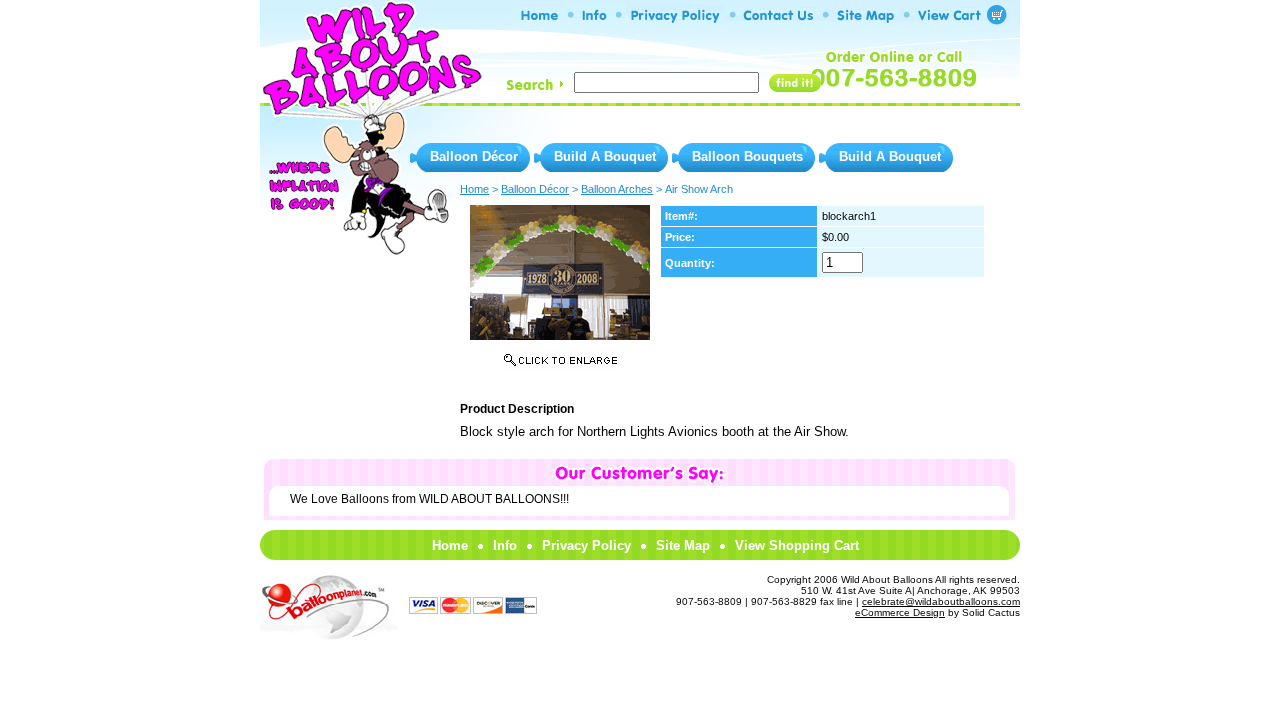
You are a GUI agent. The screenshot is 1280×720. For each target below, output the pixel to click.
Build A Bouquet (605, 156)
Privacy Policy (586, 545)
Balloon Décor (474, 156)
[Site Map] (865, 19)
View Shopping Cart (797, 545)
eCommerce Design (900, 612)
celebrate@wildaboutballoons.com (941, 601)
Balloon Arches (617, 189)
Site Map (683, 545)
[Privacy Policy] (675, 19)
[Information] (594, 19)
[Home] (540, 19)
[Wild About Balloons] (370, 100)
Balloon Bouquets (747, 156)
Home (450, 545)
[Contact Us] (778, 19)
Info (505, 545)
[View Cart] (954, 19)
